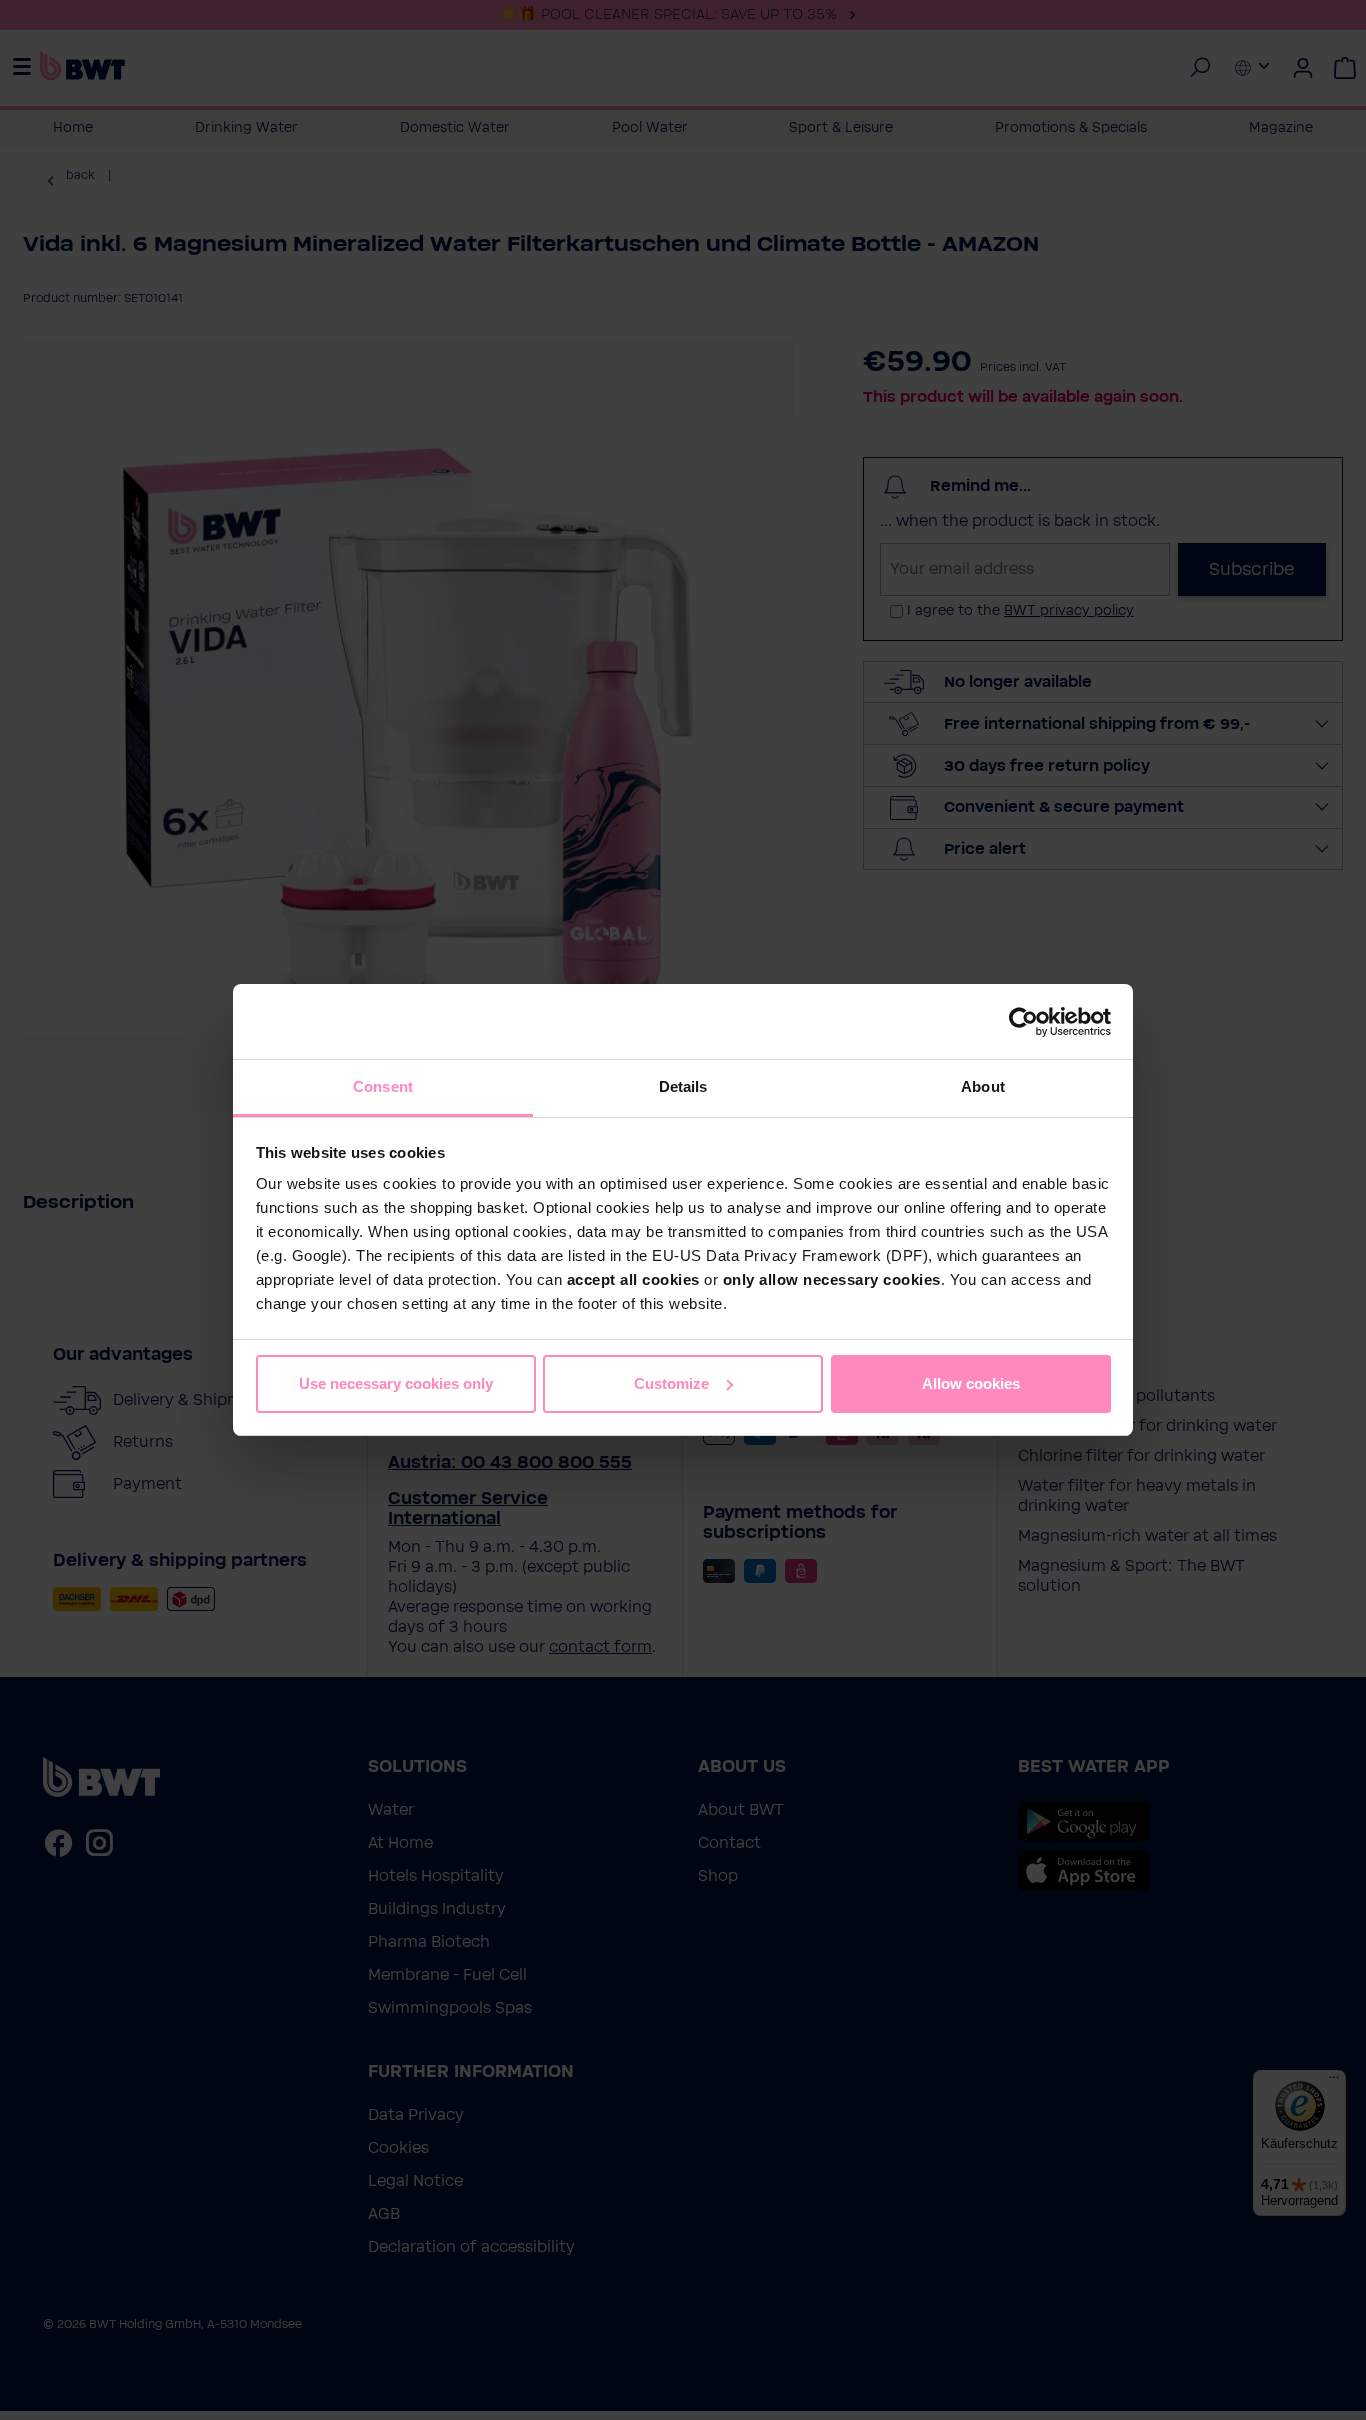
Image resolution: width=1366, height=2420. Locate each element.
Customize (671, 1383)
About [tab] (983, 1086)
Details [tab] (683, 1086)
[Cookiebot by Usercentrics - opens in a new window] (1023, 1022)
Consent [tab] (383, 1086)
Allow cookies (971, 1383)
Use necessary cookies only (396, 1383)
